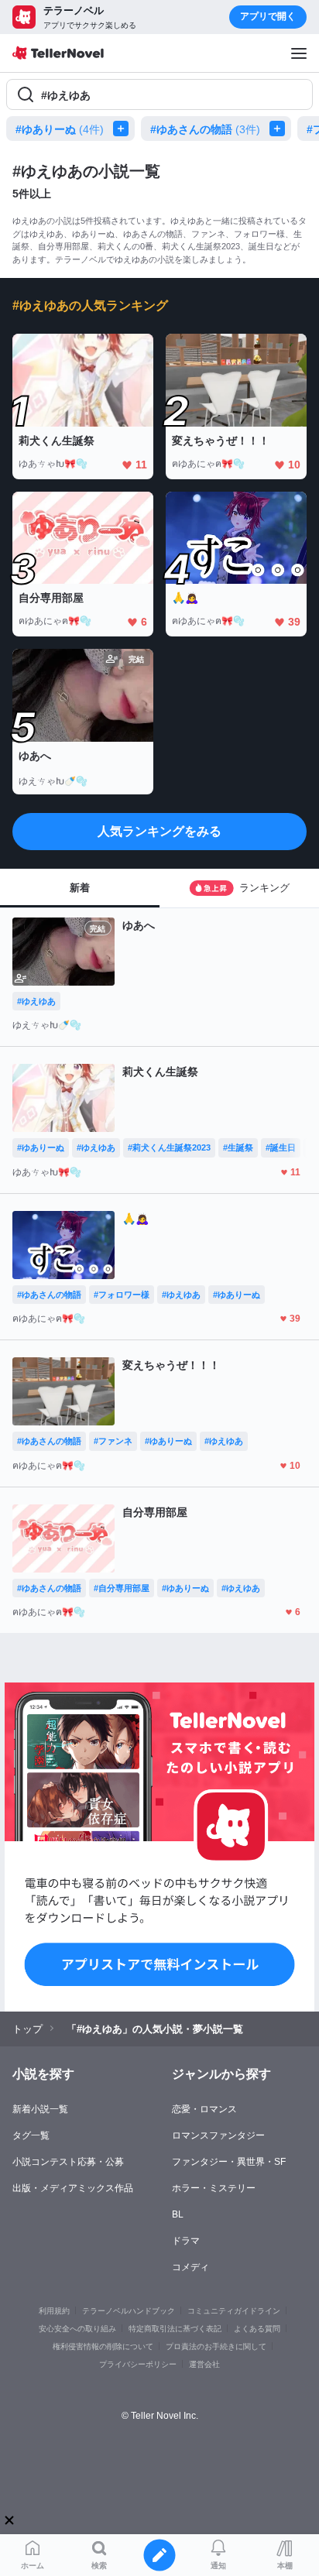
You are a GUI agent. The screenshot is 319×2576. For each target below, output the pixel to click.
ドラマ (186, 2241)
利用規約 (54, 2311)
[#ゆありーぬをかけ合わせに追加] (124, 129)
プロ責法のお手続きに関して (216, 2346)
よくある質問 (257, 2329)
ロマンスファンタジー (218, 2135)
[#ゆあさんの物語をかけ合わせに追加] (280, 129)
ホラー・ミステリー (214, 2188)
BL (178, 2214)
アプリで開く (268, 16)
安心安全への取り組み (77, 2329)
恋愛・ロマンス (204, 2109)
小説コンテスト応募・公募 (68, 2162)
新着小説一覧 (40, 2109)
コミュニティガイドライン (234, 2311)
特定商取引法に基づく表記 (175, 2329)
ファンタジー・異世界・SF (229, 2162)
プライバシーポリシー (138, 2364)
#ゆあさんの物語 (205, 129)
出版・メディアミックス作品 (73, 2188)
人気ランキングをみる (159, 831)
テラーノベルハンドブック (129, 2311)
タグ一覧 (31, 2135)
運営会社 (204, 2364)
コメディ (190, 2267)
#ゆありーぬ (60, 129)
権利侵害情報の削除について (103, 2346)
